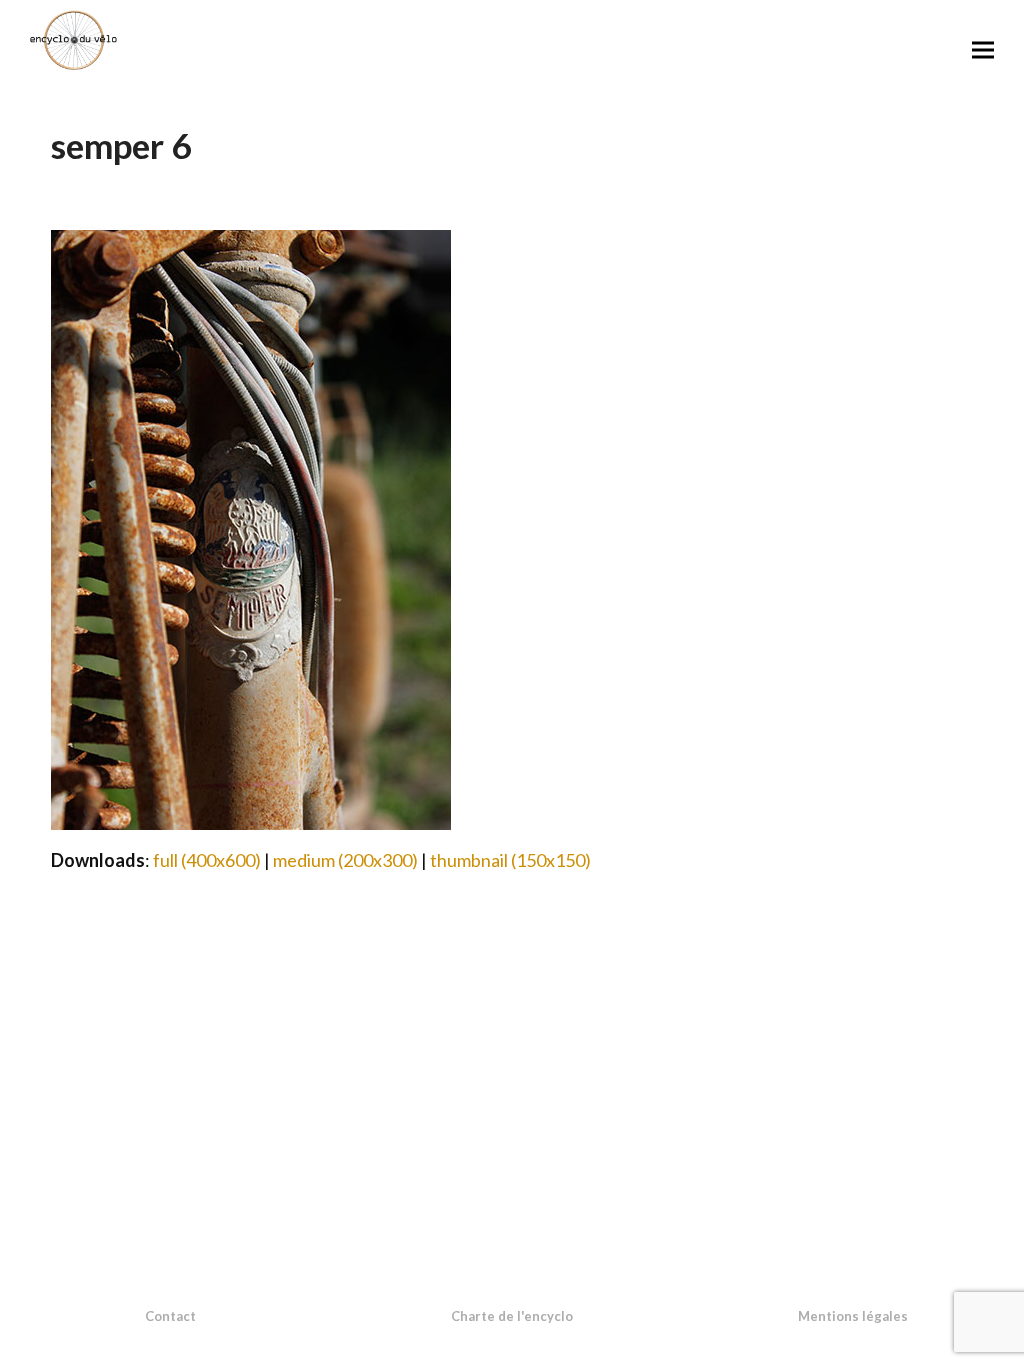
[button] (983, 49)
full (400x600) (207, 860)
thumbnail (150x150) (510, 860)
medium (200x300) (345, 860)
